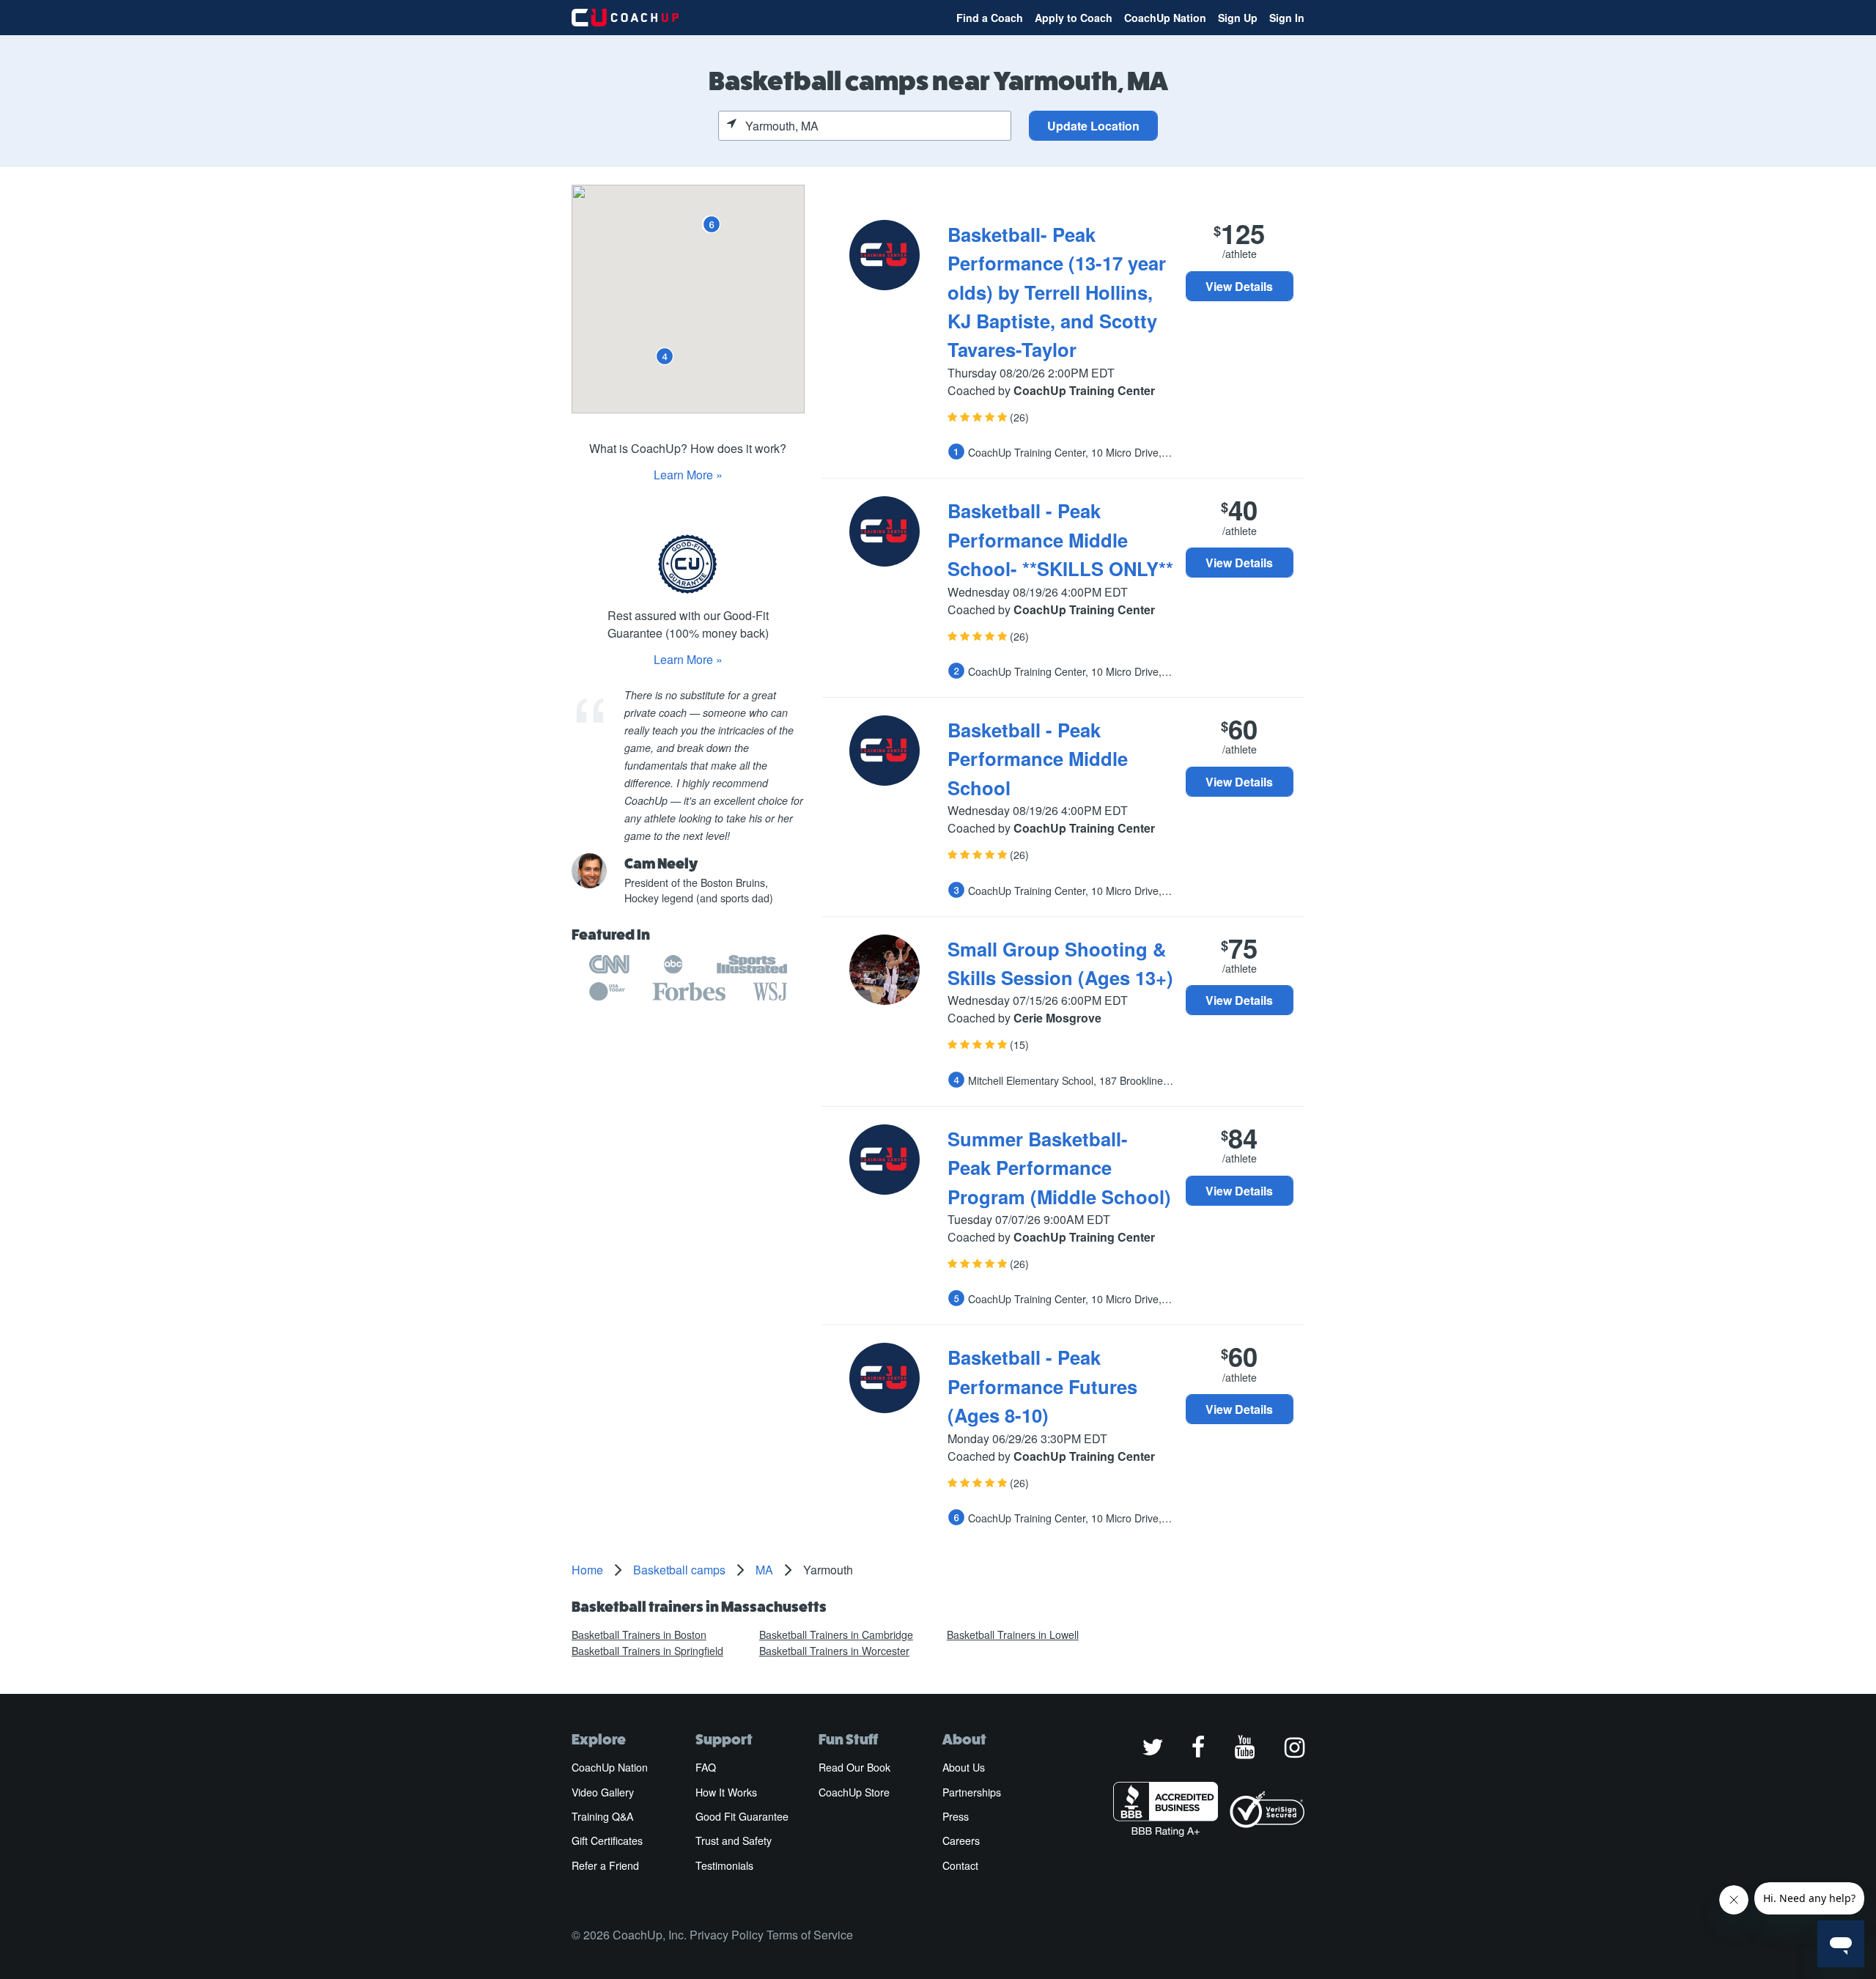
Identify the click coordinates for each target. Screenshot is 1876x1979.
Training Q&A (602, 1816)
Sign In (1287, 18)
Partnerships (972, 1792)
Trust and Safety (734, 1840)
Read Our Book (854, 1767)
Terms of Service (810, 1935)
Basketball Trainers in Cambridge (836, 1635)
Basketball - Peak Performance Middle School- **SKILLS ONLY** (1060, 539)
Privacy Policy (727, 1935)
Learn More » (688, 475)
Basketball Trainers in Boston (639, 1635)
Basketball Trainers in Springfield (647, 1651)
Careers (961, 1840)
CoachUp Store (854, 1792)
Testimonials (724, 1865)
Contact (960, 1865)
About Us (964, 1767)
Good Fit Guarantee (742, 1816)
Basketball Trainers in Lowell (1013, 1635)
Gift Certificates (607, 1840)
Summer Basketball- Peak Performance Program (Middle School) (1059, 1168)
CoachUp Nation (1165, 18)
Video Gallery (603, 1792)
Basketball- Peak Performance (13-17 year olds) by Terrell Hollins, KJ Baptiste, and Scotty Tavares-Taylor (1057, 292)
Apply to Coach (1074, 18)
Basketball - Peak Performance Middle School (1038, 759)
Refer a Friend (605, 1865)
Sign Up (1238, 18)
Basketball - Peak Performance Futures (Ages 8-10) (1042, 1386)
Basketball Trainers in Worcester (834, 1651)
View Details (1239, 286)
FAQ (706, 1767)
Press (956, 1816)
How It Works (726, 1792)
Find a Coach (990, 18)
